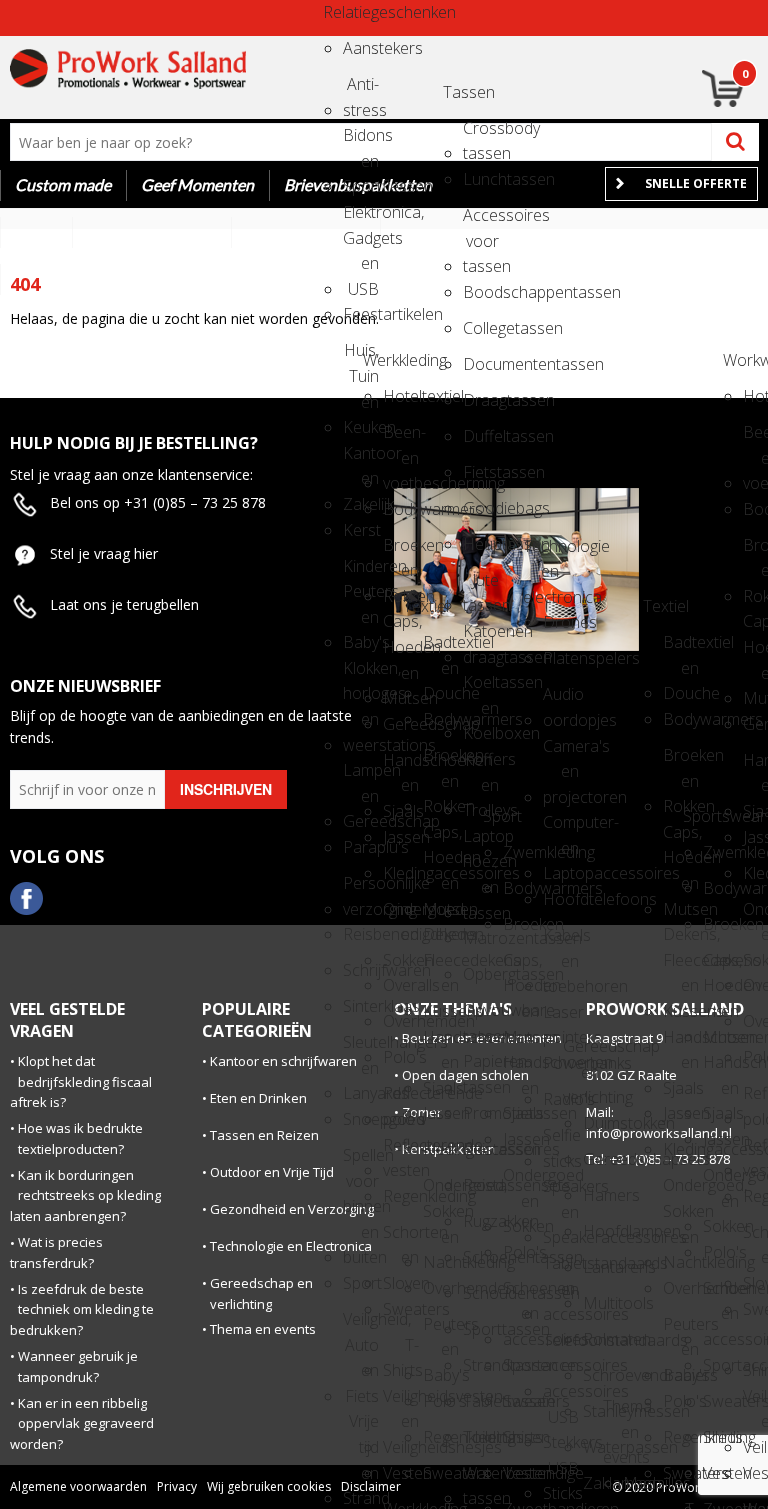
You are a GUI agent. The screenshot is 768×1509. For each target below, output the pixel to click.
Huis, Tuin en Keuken (361, 356)
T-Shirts (401, 1351)
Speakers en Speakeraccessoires (561, 1192)
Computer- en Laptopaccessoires (561, 828)
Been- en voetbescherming (401, 438)
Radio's (561, 1099)
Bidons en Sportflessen (361, 141)
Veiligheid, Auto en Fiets (361, 1325)
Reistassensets (481, 1185)
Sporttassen (481, 1329)
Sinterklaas (361, 1006)
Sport (361, 1283)
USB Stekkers (561, 1423)
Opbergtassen (481, 974)
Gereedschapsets (601, 1159)
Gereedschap (401, 724)
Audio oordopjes (561, 700)
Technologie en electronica (541, 552)
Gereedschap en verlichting (581, 1052)
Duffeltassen (481, 436)
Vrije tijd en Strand (361, 1427)
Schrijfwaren (361, 970)
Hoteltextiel (401, 396)
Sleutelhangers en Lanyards (361, 1048)
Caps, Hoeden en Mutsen (401, 627)
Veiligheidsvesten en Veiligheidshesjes (401, 1402)
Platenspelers (561, 658)
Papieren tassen (481, 1067)
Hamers (601, 1195)
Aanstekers (361, 48)
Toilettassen (481, 1437)
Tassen (461, 92)
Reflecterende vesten (401, 1151)
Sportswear (701, 816)
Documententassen (481, 364)
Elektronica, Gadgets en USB (361, 218)
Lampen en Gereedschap (361, 776)
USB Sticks (561, 1474)
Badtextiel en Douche (441, 648)
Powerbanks (561, 1063)
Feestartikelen (361, 314)
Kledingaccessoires (401, 873)
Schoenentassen (481, 1257)
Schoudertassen (481, 1293)
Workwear (741, 360)
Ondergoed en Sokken (401, 915)
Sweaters (401, 1309)
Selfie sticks (561, 1141)
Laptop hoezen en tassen (481, 842)
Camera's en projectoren (561, 752)
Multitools (601, 1303)
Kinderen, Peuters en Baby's (361, 572)
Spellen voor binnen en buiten (361, 1161)
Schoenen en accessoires (521, 1294)
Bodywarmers (401, 509)
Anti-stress (361, 90)
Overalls (401, 985)
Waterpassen (601, 1447)
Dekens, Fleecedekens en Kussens (441, 940)
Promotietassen (481, 1113)
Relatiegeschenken (341, 12)
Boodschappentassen (481, 292)
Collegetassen (481, 328)
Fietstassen (481, 472)
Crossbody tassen (481, 134)
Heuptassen (481, 544)
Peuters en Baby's (441, 1330)
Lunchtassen (481, 179)
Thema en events (621, 1412)
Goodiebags (481, 508)
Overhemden (401, 1021)
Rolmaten (601, 1339)
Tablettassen (481, 1401)
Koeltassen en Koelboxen (481, 688)
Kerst (361, 530)
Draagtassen (481, 400)
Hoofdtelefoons (561, 899)
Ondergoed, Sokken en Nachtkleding (441, 1191)
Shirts (521, 1437)
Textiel (421, 606)
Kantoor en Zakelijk (361, 459)
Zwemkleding (521, 852)
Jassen (401, 837)
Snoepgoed (361, 1119)
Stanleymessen (601, 1411)
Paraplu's (361, 847)
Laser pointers (561, 1018)
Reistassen (481, 1149)
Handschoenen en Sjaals (401, 766)
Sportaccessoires (521, 1365)
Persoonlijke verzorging (361, 889)
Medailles (641, 1483)
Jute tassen (481, 586)
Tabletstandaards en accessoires (561, 1269)
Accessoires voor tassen (481, 221)
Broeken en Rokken (401, 551)
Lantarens (601, 1267)
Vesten (401, 1473)
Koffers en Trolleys (481, 765)
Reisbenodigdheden (361, 934)
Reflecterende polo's (401, 1099)
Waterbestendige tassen (481, 1479)
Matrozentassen (481, 938)
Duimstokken (601, 1123)
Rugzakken (481, 1221)
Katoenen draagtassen (481, 637)
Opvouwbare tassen (481, 1016)
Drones (561, 622)
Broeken (521, 924)
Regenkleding (401, 1196)
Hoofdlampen (601, 1231)
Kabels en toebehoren (561, 941)
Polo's (401, 1057)
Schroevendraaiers (601, 1375)
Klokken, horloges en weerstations (361, 674)
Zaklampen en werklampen (601, 1489)
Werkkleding (381, 360)
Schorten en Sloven (401, 1238)
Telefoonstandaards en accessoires (561, 1346)
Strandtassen (481, 1365)
